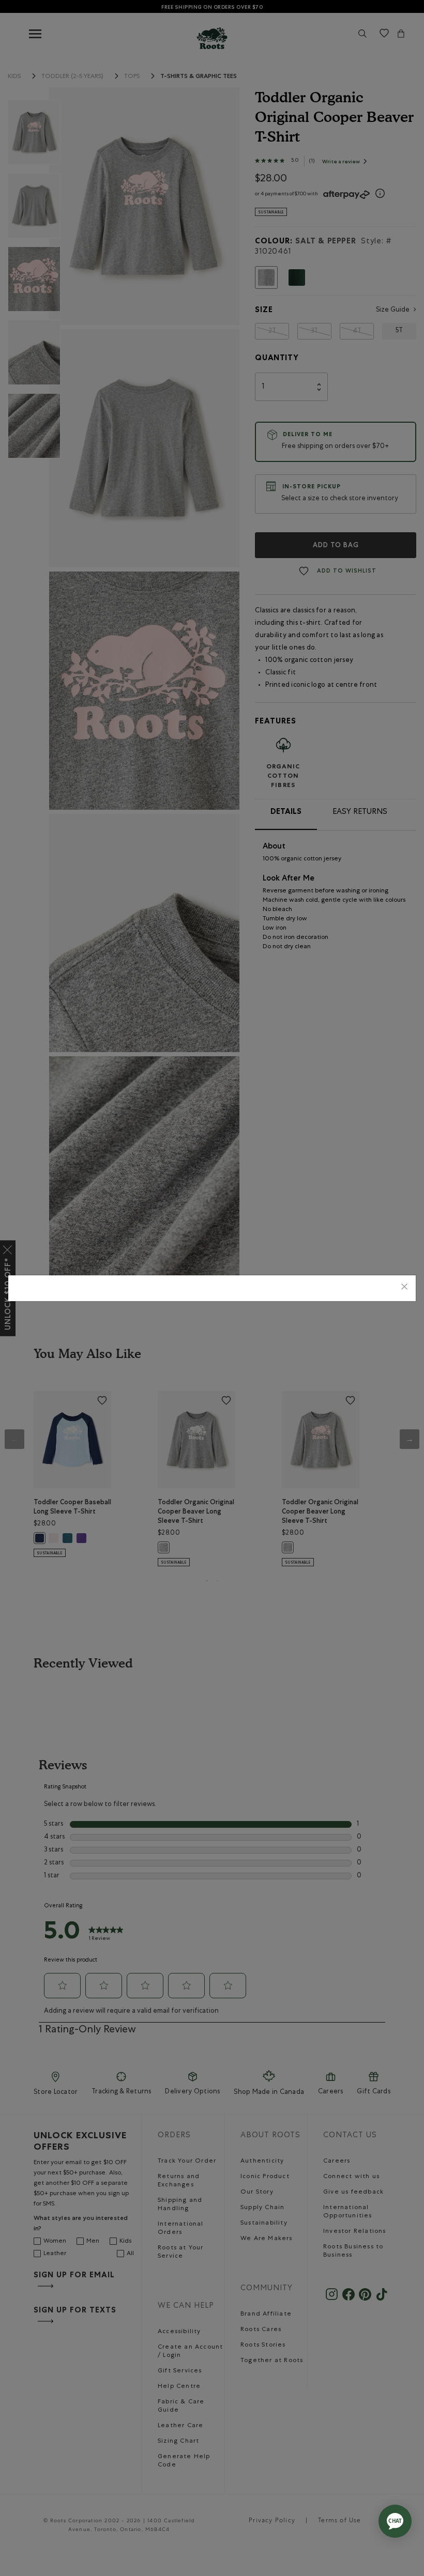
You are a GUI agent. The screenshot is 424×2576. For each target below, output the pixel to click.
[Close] (404, 1288)
